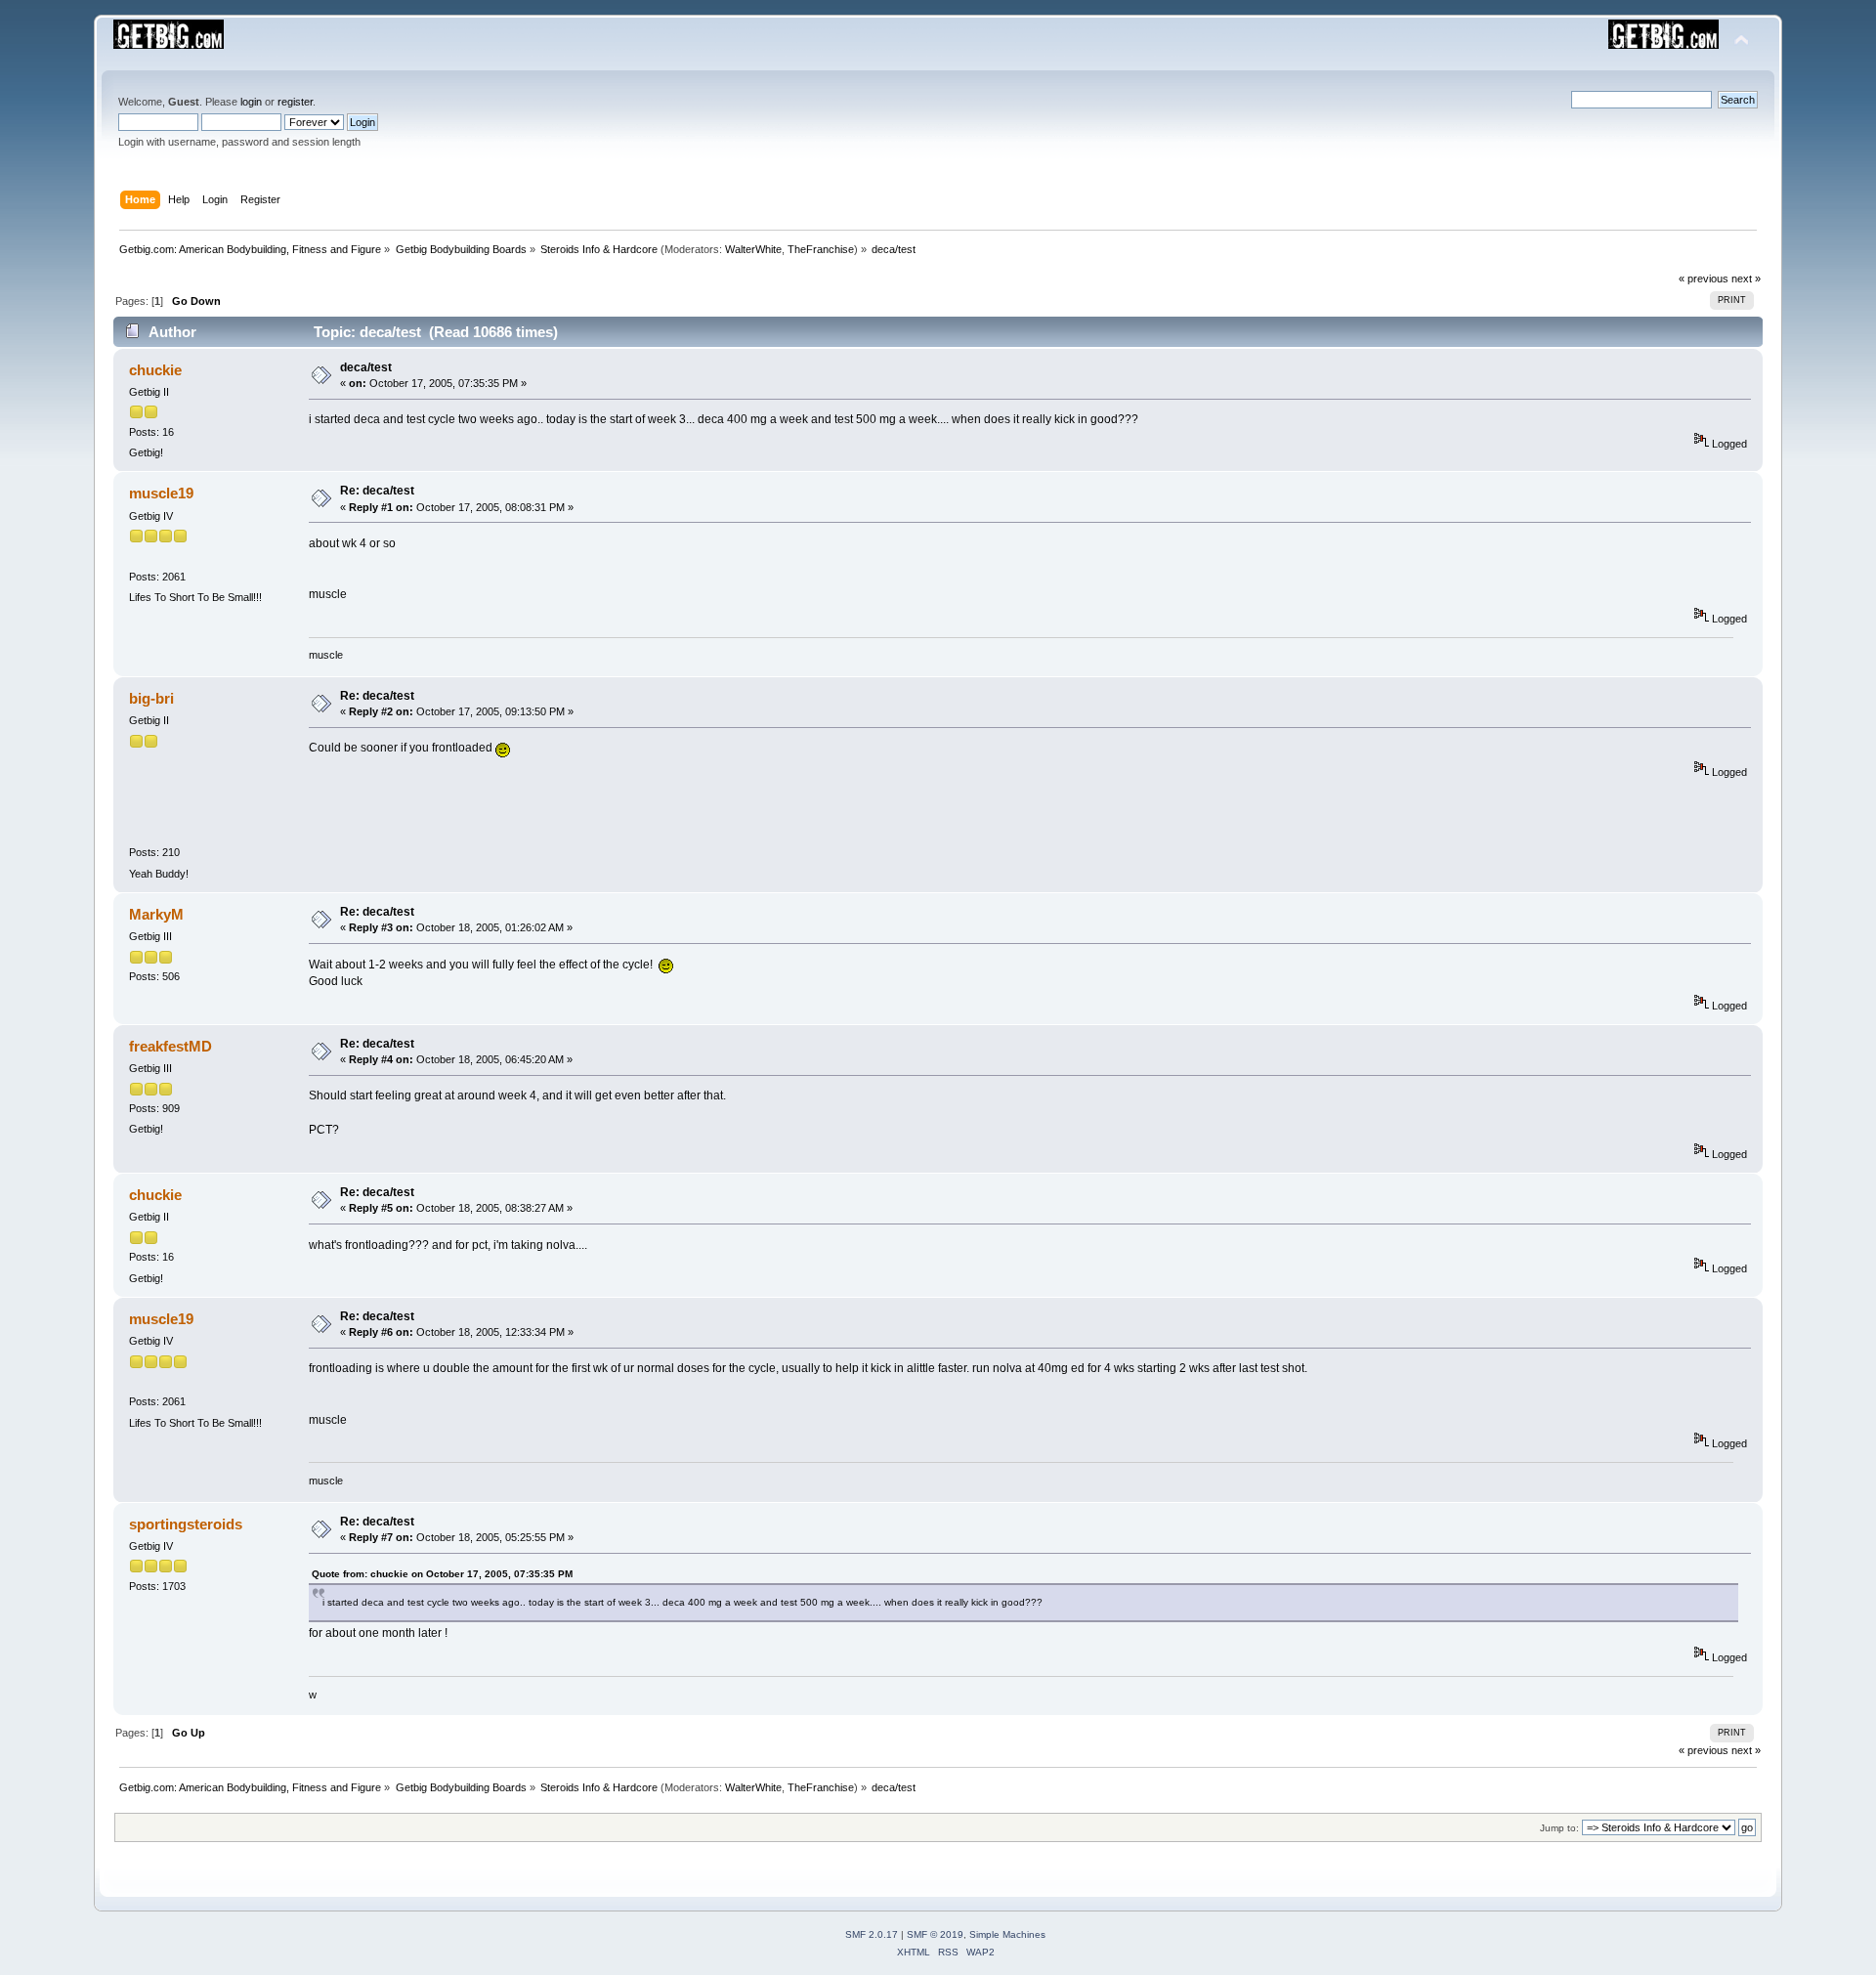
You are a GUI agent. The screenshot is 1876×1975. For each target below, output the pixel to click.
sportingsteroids (186, 1524)
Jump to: (1559, 1828)
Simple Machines (1007, 1934)
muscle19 (161, 493)
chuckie (155, 370)
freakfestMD (171, 1046)
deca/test (366, 367)
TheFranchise (821, 249)
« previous (1704, 279)
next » (1746, 279)
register (295, 102)
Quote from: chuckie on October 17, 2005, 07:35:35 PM (442, 1574)
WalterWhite (753, 249)
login (251, 102)
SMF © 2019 (935, 1934)
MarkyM (156, 914)
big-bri (151, 698)
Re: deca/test (377, 491)
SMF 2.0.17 (872, 1934)
